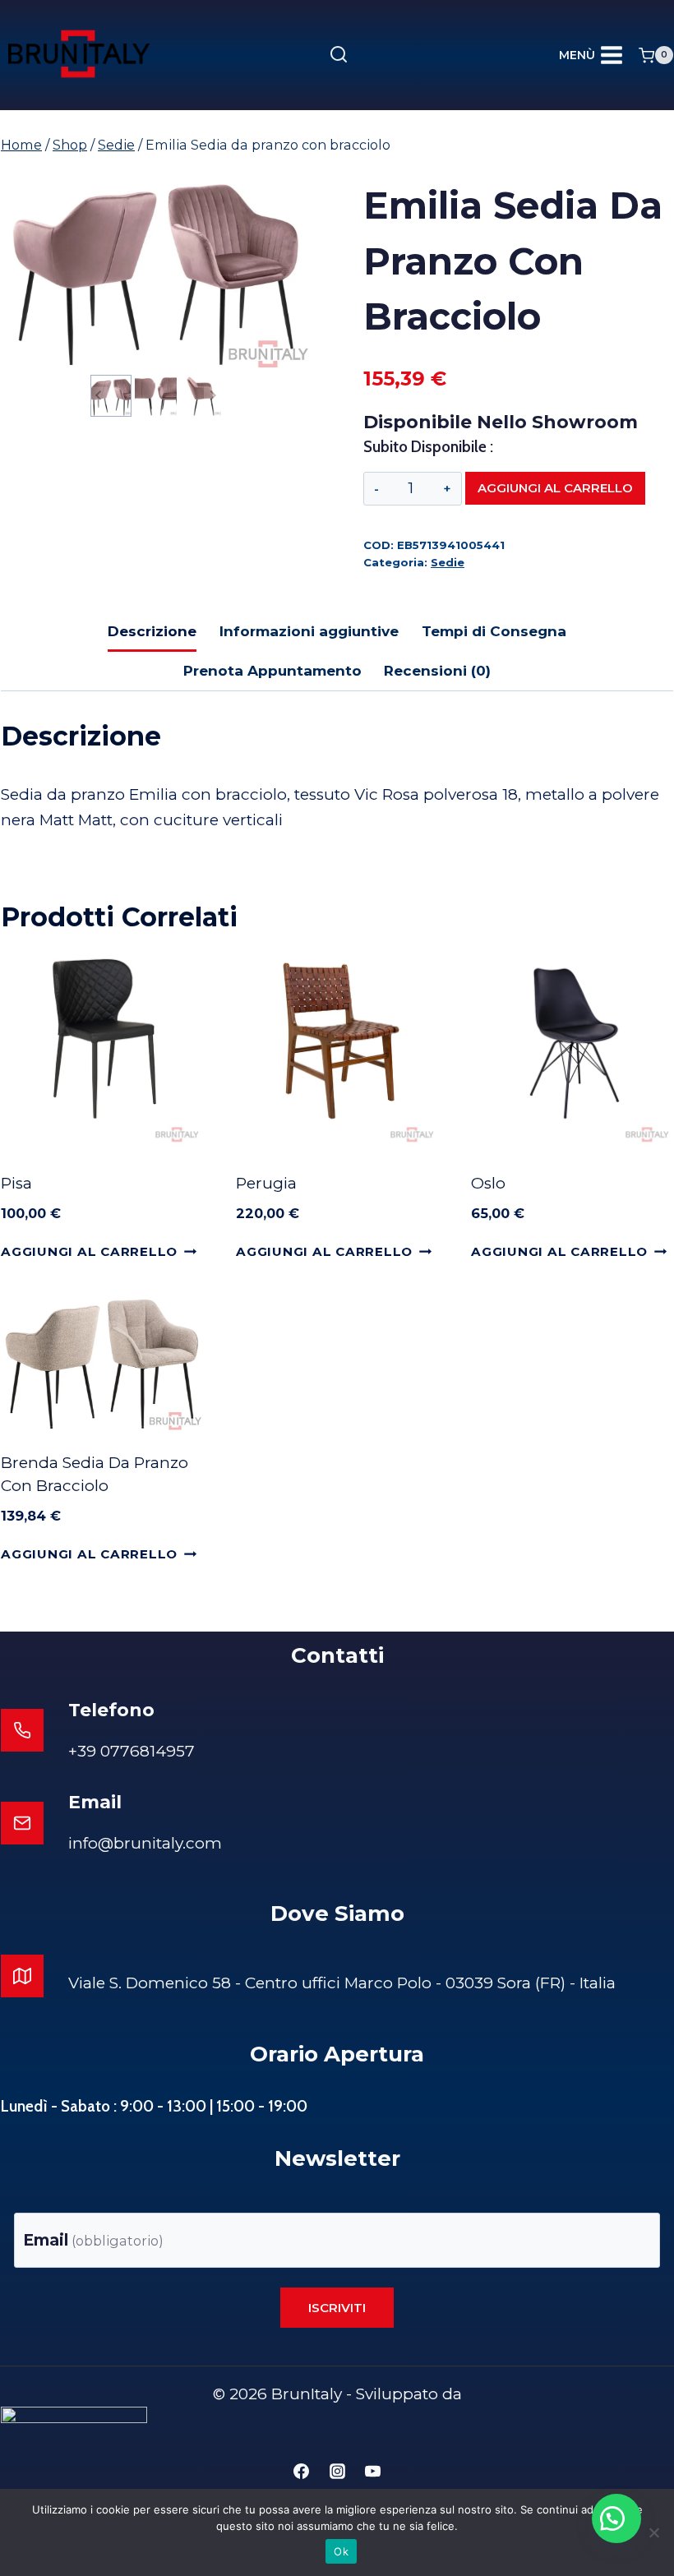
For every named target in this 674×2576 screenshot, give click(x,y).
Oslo (488, 1183)
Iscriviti (337, 2308)
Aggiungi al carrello (555, 488)
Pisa (16, 1183)
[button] (111, 395)
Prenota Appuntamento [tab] (272, 670)
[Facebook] (301, 2471)
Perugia (266, 1183)
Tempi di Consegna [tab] (494, 631)
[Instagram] (337, 2471)
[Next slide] (212, 396)
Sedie (448, 562)
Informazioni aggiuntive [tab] (309, 631)
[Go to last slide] (99, 396)
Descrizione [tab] (152, 631)
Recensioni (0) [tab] (437, 670)
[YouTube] (373, 2471)
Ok (341, 2551)
